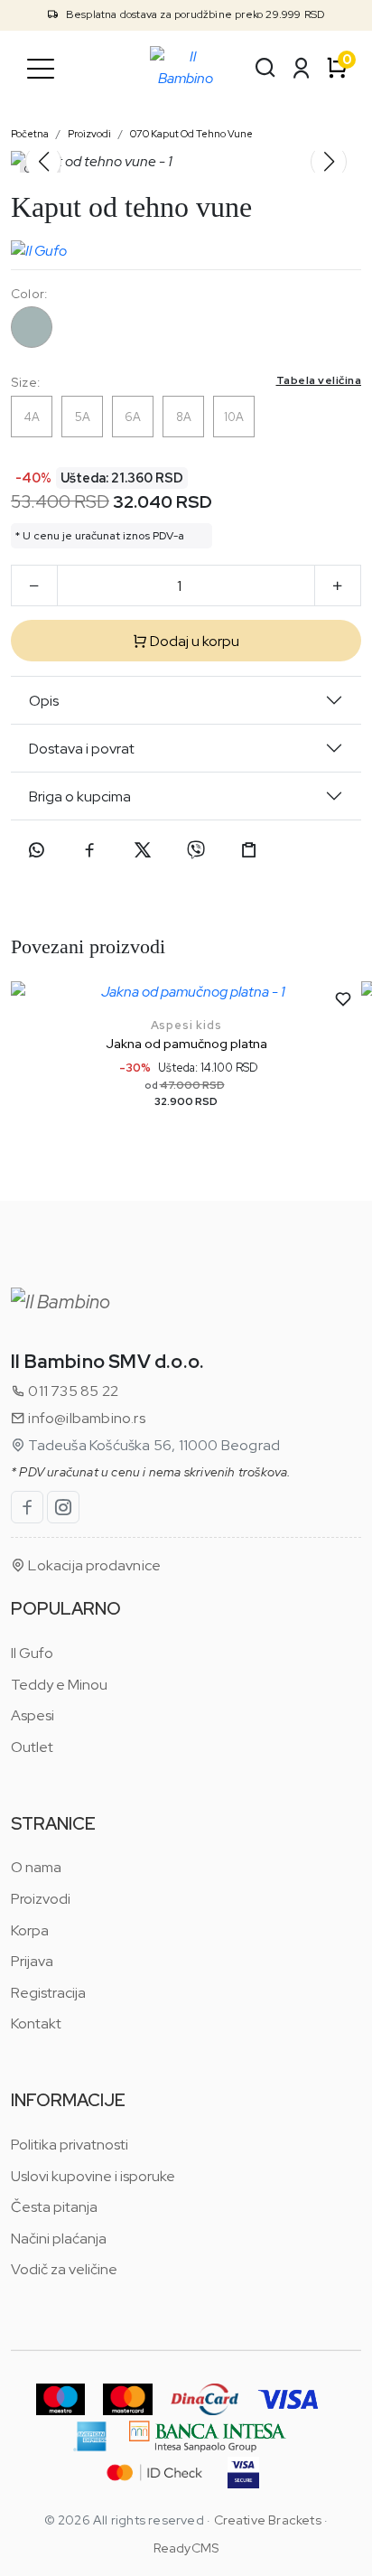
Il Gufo (32, 1653)
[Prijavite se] (302, 68)
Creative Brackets (268, 2520)
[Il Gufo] (39, 247)
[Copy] (249, 850)
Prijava (32, 1961)
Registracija (48, 1993)
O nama (36, 1867)
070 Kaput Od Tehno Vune (191, 134)
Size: (186, 382)
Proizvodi (89, 134)
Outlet (32, 1747)
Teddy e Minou (59, 1685)
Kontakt (36, 2023)
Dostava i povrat (82, 749)
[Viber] (196, 850)
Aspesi (33, 1715)
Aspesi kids (186, 1025)
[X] (143, 850)
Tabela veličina (319, 380)
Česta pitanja (54, 2207)
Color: (29, 294)
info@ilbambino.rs (85, 1418)
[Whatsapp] (36, 850)
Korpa (30, 1930)
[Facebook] (89, 850)
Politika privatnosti (70, 2145)
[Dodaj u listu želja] (343, 999)
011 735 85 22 (72, 1391)
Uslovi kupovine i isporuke (93, 2176)
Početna (30, 134)
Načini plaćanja (59, 2239)
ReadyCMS (186, 2548)
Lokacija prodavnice (93, 1565)
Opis (44, 701)
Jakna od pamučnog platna (186, 1044)
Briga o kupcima (80, 796)
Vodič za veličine (64, 2269)
